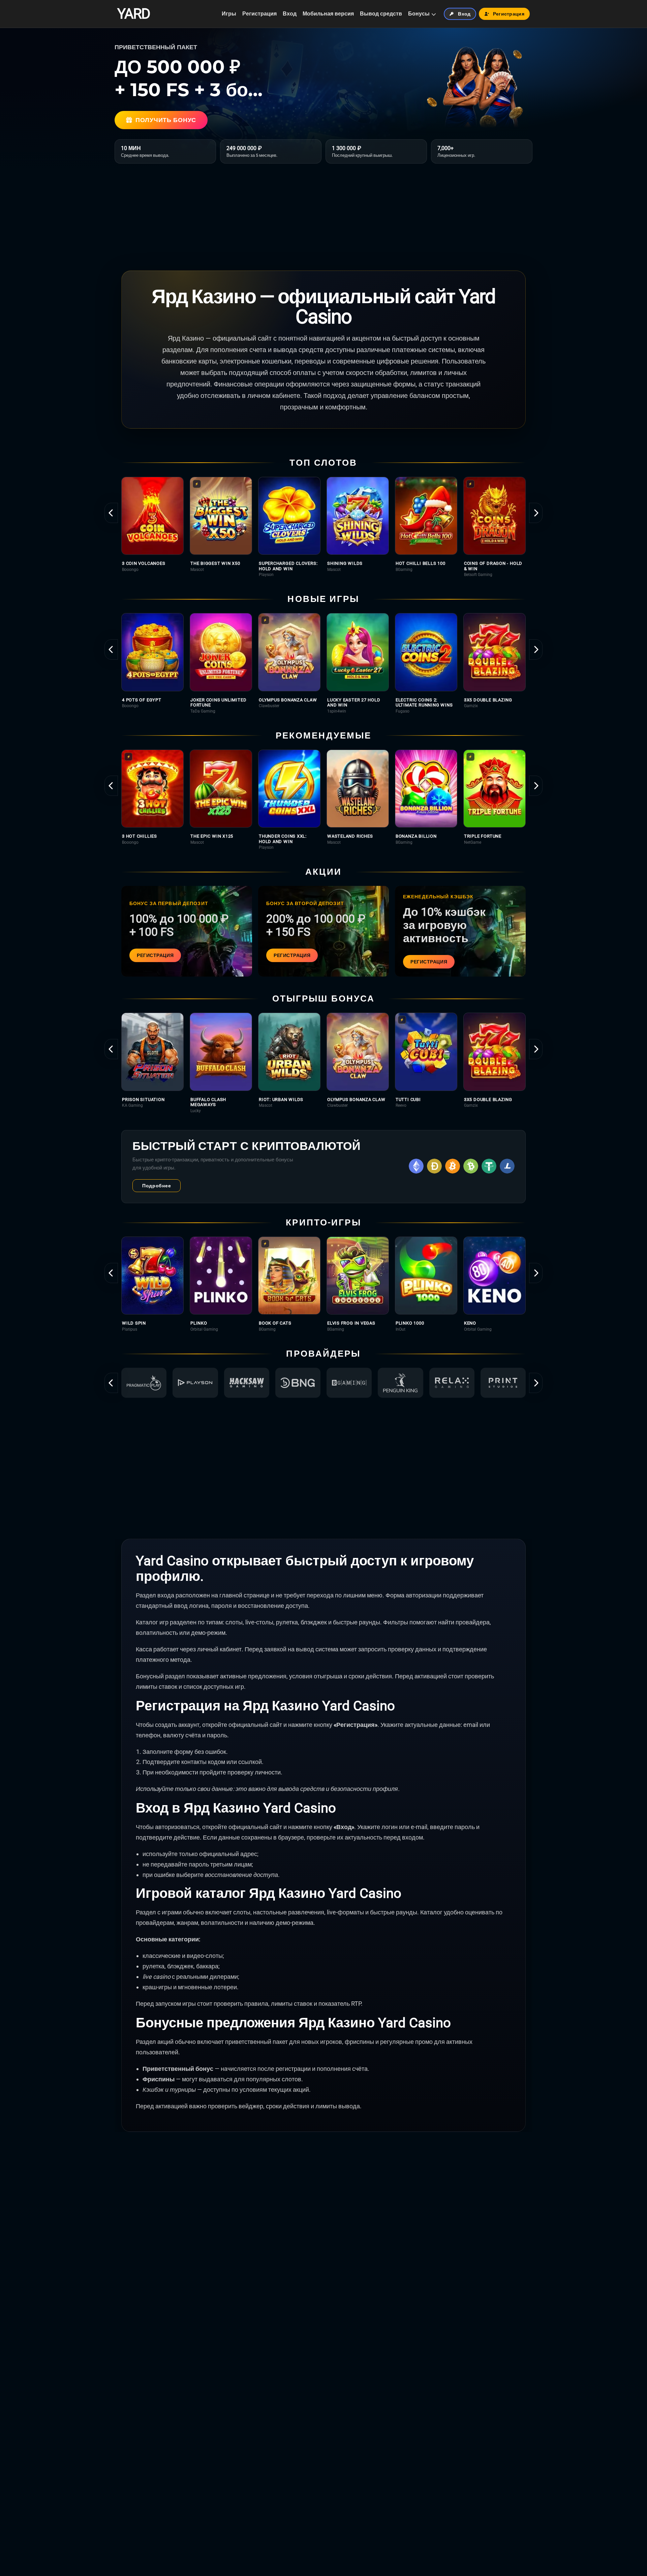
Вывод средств (381, 14)
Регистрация (259, 14)
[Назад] (111, 513)
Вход (290, 14)
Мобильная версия (328, 14)
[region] (323, 527)
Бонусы (419, 14)
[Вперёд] (536, 513)
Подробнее (157, 1186)
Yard (134, 14)
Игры (229, 14)
